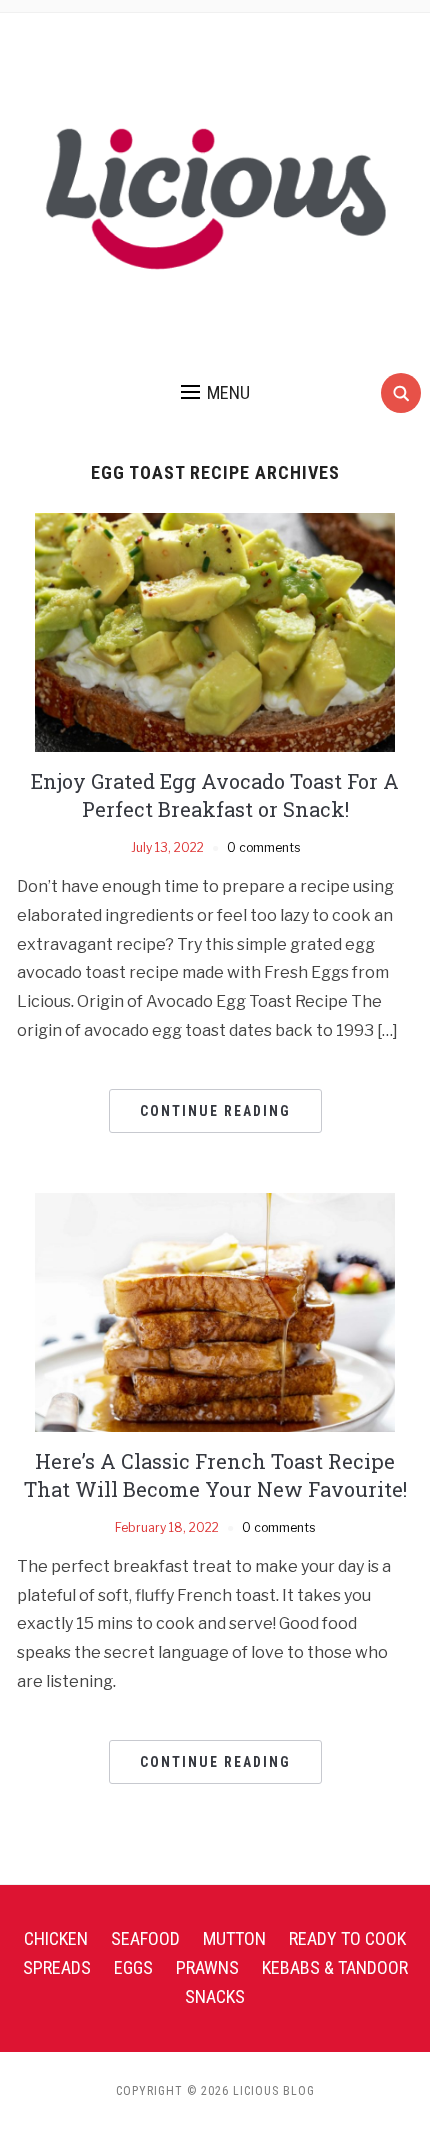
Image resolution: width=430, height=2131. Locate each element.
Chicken (56, 1938)
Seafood (145, 1938)
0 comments (263, 847)
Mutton (234, 1938)
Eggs (133, 1967)
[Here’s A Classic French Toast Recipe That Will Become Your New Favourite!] (215, 1311)
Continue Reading (215, 1111)
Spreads (57, 1967)
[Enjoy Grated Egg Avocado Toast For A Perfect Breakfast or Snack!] (215, 631)
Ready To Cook (347, 1938)
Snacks (215, 1996)
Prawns (207, 1967)
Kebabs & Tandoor (335, 1967)
